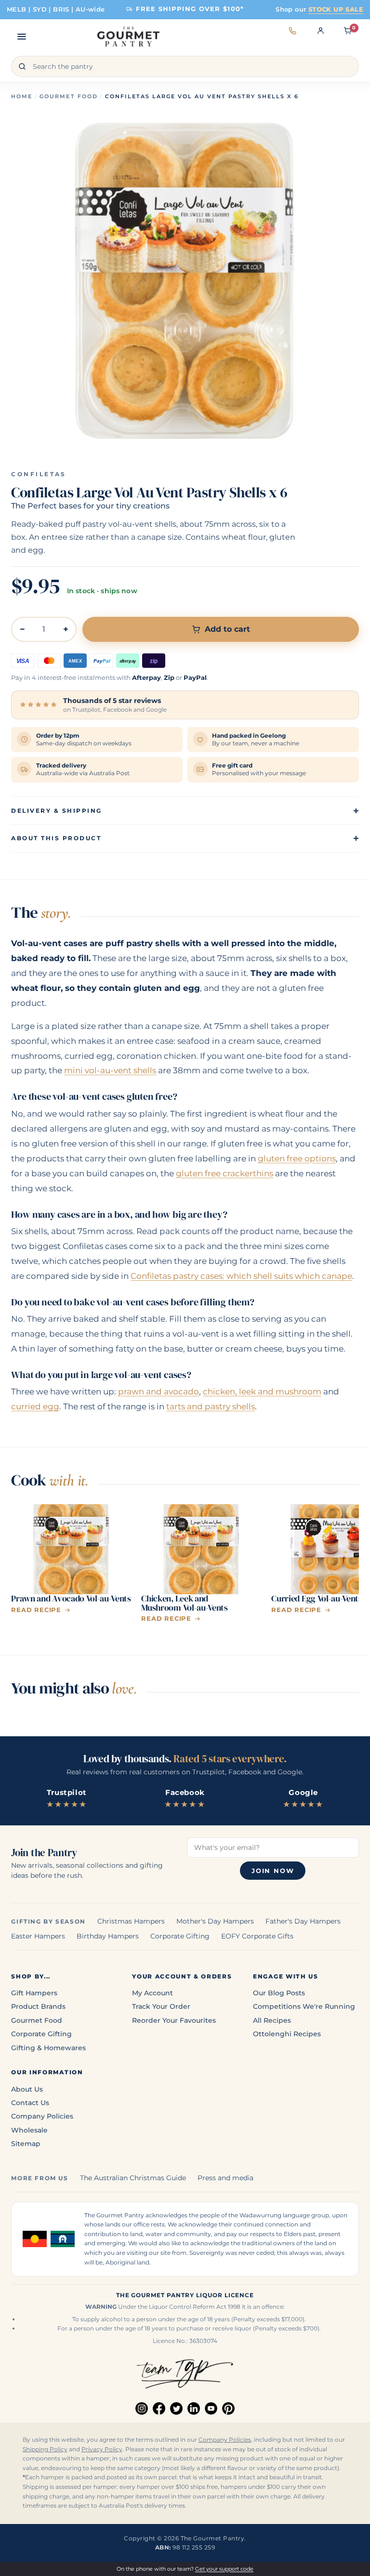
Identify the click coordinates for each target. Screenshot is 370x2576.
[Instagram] (142, 2408)
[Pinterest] (228, 2408)
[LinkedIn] (194, 2408)
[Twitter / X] (176, 2408)
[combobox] (185, 66)
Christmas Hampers (131, 1921)
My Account (152, 1993)
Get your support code (224, 2569)
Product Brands (38, 2006)
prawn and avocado (159, 1392)
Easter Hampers (38, 1936)
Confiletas (39, 474)
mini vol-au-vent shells (110, 1070)
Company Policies (42, 2116)
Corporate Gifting (180, 1936)
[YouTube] (211, 2408)
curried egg (35, 1406)
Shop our (319, 9)
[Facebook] (159, 2408)
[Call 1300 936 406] (293, 37)
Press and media (225, 2178)
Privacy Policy (102, 2449)
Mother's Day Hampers (215, 1921)
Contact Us (30, 2103)
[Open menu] (22, 37)
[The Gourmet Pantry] (128, 37)
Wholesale (29, 2130)
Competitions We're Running (304, 2006)
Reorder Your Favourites (174, 2020)
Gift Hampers (34, 1993)
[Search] (22, 66)
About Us (27, 2089)
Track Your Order (161, 2006)
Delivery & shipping (56, 811)
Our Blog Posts (279, 1993)
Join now (273, 1871)
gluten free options (297, 1158)
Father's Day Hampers (303, 1921)
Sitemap (26, 2144)
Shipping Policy (45, 2449)
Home (22, 96)
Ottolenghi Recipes (287, 2034)
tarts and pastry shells (211, 1406)
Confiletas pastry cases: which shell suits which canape (241, 1276)
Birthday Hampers (108, 1936)
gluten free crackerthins (225, 1173)
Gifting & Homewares (48, 2048)
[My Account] (320, 37)
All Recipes (272, 2020)
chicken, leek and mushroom (262, 1392)
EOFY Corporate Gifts (257, 1936)
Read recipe (36, 1610)
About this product (56, 838)
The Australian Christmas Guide (133, 2178)
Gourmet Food (68, 96)
